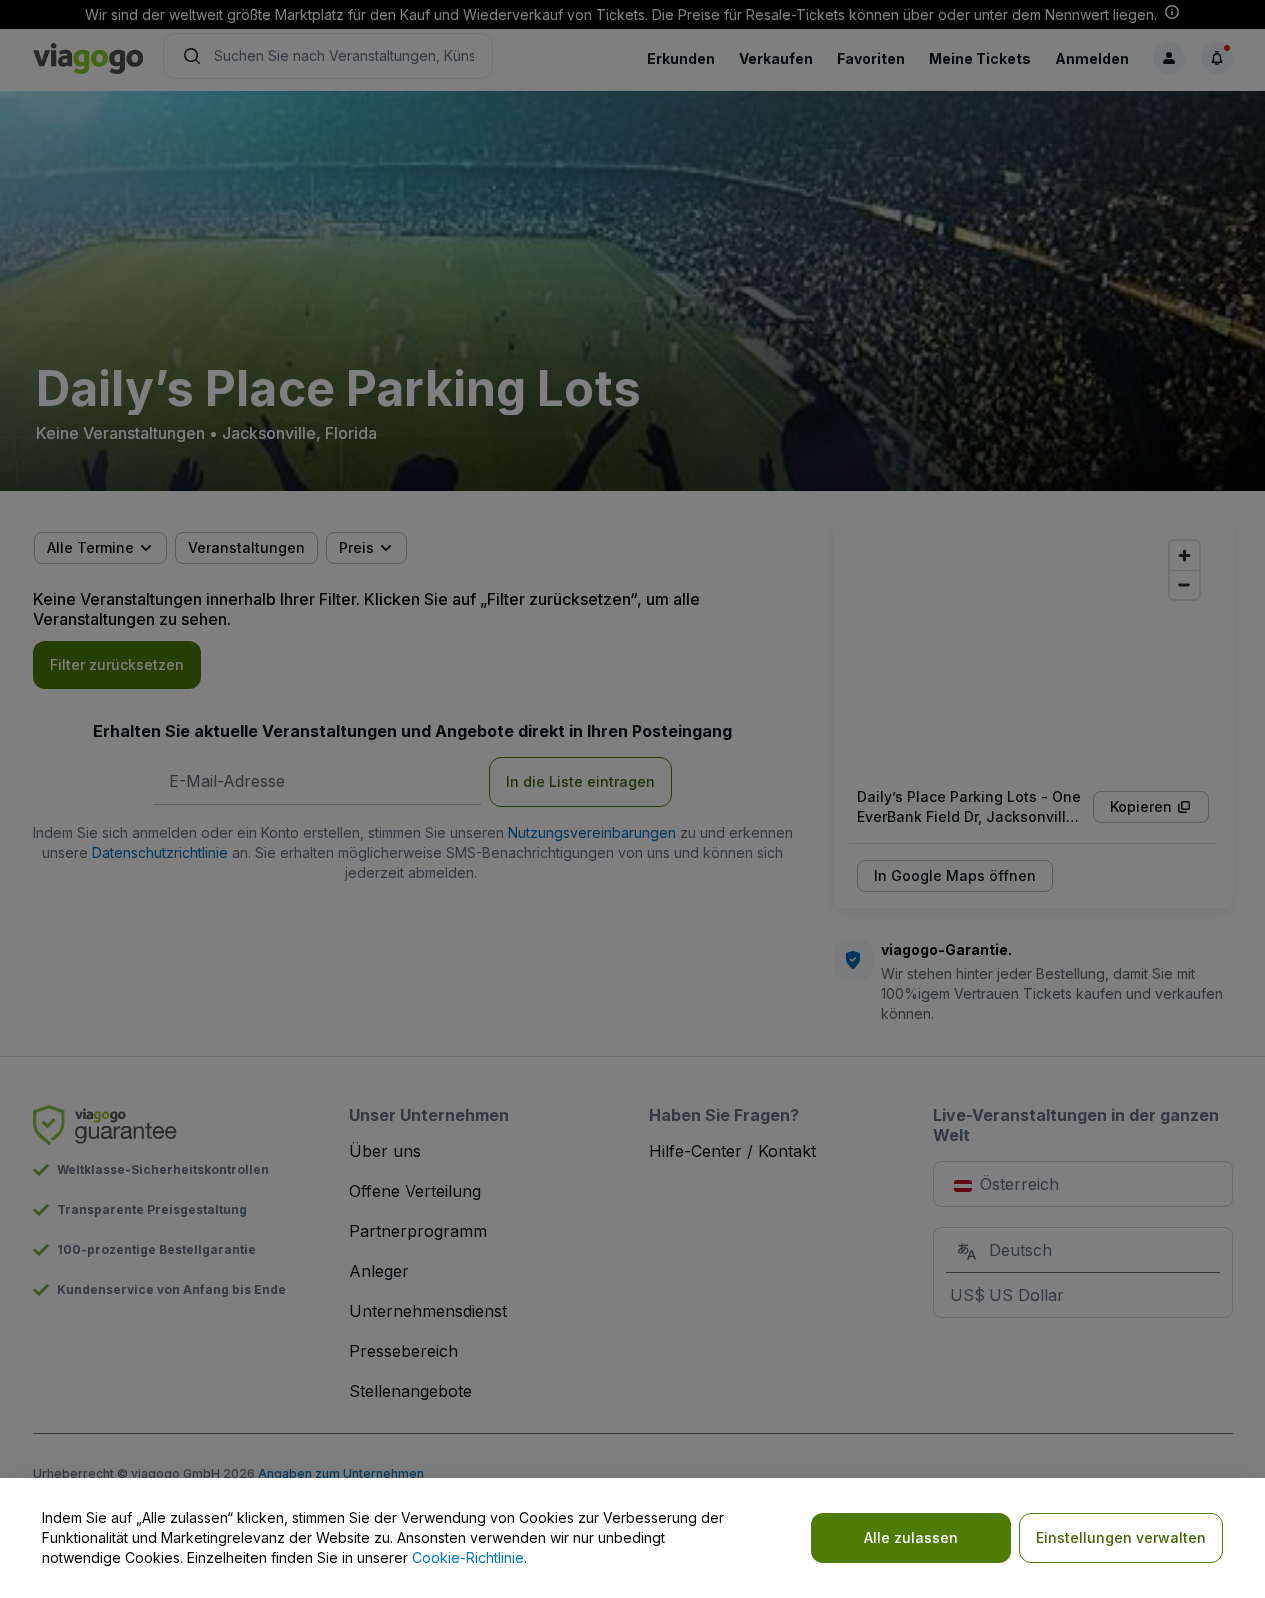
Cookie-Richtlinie (468, 1557)
